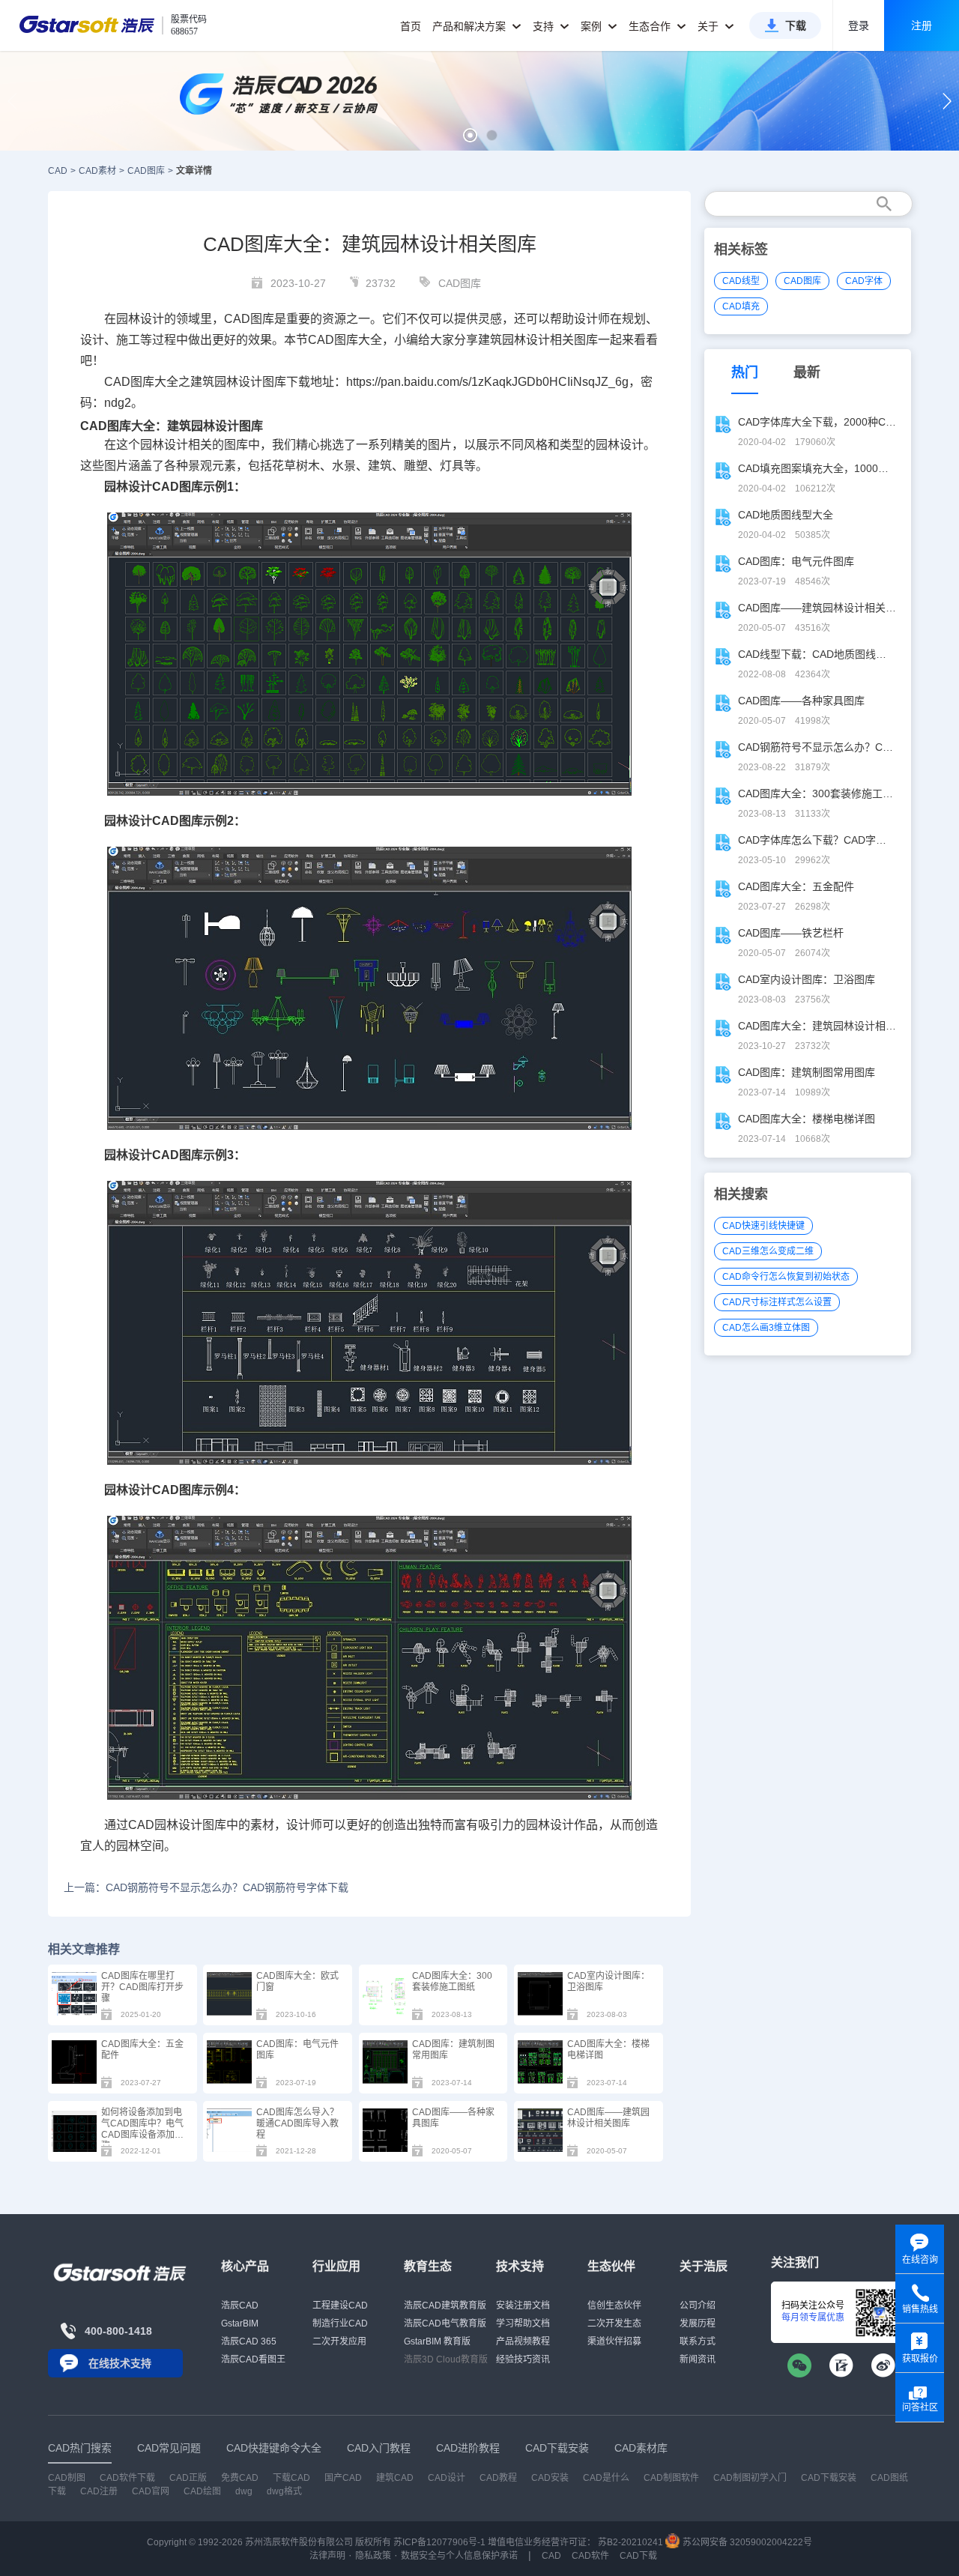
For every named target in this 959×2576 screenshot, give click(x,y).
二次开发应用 (339, 2341)
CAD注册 (99, 2491)
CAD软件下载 (127, 2478)
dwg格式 (284, 2491)
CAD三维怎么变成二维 (768, 1251)
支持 (545, 26)
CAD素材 (97, 171)
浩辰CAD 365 (249, 2341)
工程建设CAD (340, 2306)
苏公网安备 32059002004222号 (746, 2542)
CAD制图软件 (671, 2478)
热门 (745, 372)
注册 (922, 25)
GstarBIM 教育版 (437, 2341)
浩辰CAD (240, 2306)
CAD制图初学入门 (750, 2478)
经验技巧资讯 (523, 2359)
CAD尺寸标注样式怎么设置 (777, 1302)
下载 (796, 25)
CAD (321, 340)
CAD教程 (498, 2478)
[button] (470, 135)
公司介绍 (698, 2306)
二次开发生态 (614, 2323)
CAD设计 (447, 2478)
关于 (710, 26)
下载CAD (291, 2478)
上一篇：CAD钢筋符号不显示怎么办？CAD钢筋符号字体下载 (206, 1887)
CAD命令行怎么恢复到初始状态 (786, 1277)
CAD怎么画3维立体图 (766, 1328)
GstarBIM (240, 2323)
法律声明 (327, 2556)
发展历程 (698, 2323)
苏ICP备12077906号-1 (439, 2542)
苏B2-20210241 (630, 2542)
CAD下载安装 (829, 2478)
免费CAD (240, 2478)
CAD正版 (188, 2478)
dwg (244, 2491)
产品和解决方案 (471, 26)
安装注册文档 (523, 2306)
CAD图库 (146, 171)
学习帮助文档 (523, 2323)
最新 (807, 372)
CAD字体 (864, 281)
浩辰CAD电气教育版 (445, 2323)
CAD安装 (550, 2478)
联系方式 (698, 2341)
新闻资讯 (698, 2359)
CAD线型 (741, 281)
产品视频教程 (523, 2341)
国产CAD (343, 2478)
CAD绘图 (202, 2491)
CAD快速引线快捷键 (763, 1226)
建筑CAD (395, 2478)
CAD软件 (590, 2556)
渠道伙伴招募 (614, 2341)
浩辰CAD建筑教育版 (445, 2306)
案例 (593, 26)
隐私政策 (373, 2556)
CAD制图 (67, 2478)
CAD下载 (638, 2556)
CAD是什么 (606, 2478)
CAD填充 (741, 306)
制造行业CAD (340, 2323)
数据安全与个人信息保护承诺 (459, 2556)
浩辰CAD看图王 (253, 2359)
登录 (859, 25)
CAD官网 (151, 2491)
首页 (411, 26)
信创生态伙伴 (614, 2306)
